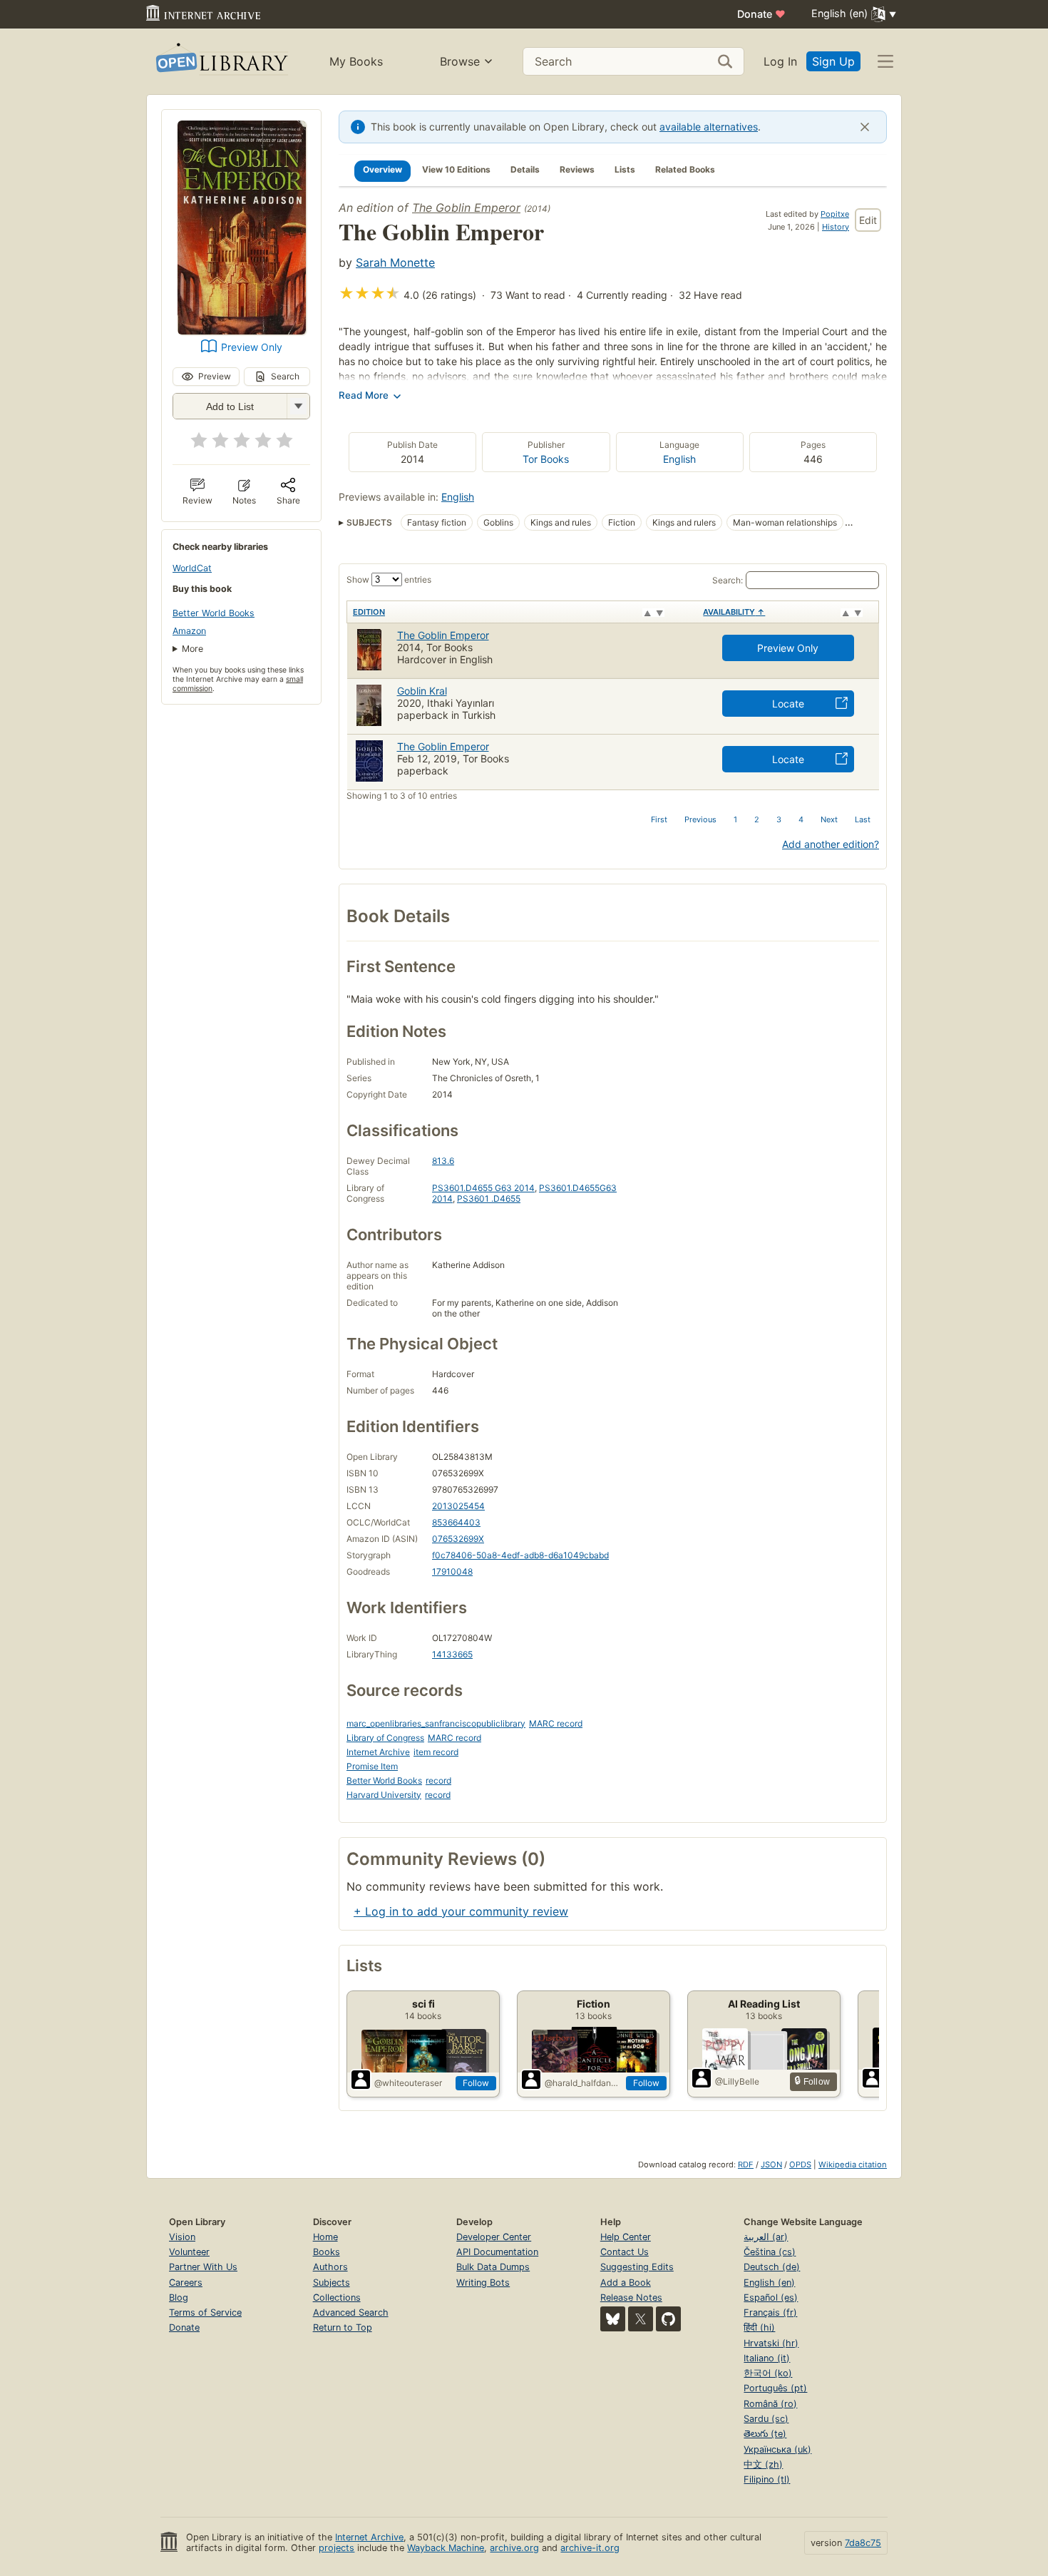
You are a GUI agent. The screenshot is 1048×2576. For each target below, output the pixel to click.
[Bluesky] (613, 2319)
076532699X (458, 1539)
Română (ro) (770, 2404)
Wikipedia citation (853, 2164)
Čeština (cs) (770, 2252)
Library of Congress (385, 1738)
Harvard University (384, 1795)
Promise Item (372, 1766)
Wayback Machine (446, 2548)
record (438, 1780)
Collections (337, 2298)
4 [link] (801, 819)
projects (337, 2548)
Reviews (577, 169)
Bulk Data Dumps (493, 2267)
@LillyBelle (737, 2081)
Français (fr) (770, 2312)
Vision (182, 2237)
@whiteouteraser (408, 2083)
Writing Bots (483, 2283)
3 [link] (779, 819)
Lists (625, 169)
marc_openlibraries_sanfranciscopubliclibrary (436, 1723)
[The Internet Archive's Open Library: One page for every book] (221, 62)
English (679, 459)
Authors (330, 2267)
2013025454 (458, 1506)
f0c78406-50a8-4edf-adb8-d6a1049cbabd (520, 1555)
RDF (746, 2164)
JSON (771, 2164)
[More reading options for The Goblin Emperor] (298, 406)
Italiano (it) (767, 2358)
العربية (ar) (766, 2237)
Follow (476, 2083)
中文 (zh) (763, 2464)
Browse (460, 61)
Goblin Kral (422, 691)
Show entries (389, 579)
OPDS (800, 2164)
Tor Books (546, 459)
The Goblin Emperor (466, 208)
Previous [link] (700, 819)
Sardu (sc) (766, 2419)
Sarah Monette (395, 262)
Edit (868, 220)
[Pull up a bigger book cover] (242, 330)
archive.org (514, 2548)
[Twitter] (641, 2319)
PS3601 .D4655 (489, 1198)
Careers (186, 2283)
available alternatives (709, 127)
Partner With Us (203, 2267)
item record (436, 1752)
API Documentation (497, 2252)
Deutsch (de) (772, 2267)
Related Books (685, 169)
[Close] (865, 127)
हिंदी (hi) (759, 2327)
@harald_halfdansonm (582, 2083)
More (192, 649)
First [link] (659, 819)
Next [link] (829, 819)
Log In (780, 61)
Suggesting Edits (637, 2267)
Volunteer (189, 2252)
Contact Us (625, 2252)
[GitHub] (668, 2319)
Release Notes (631, 2298)
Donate (761, 14)
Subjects (332, 2283)
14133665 (452, 1654)
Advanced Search (351, 2312)
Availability (734, 612)
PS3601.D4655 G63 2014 (483, 1188)
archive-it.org (590, 2548)
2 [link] (757, 819)
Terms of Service (205, 2312)
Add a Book (626, 2283)
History (836, 227)
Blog (179, 2298)
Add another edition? (831, 844)
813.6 (443, 1161)
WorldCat (192, 568)
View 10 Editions (456, 169)
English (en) (769, 2283)
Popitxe (835, 214)
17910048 (452, 1571)
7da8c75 (863, 2543)
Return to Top (343, 2327)
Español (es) (771, 2298)
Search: (728, 580)
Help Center (626, 2237)
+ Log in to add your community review (461, 1911)
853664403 (456, 1522)
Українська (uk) (777, 2449)
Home (325, 2237)
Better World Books (214, 613)
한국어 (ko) (768, 2373)
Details (525, 169)
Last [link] (863, 819)
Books (327, 2252)
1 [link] (735, 819)
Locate (788, 704)
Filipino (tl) (767, 2479)
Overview (382, 169)
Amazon (189, 631)
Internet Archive (378, 1752)
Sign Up (833, 61)
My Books (356, 61)
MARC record (556, 1723)
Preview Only (252, 347)
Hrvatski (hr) (771, 2343)
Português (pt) (775, 2388)
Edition (369, 612)
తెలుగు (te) (765, 2434)
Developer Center (494, 2237)
